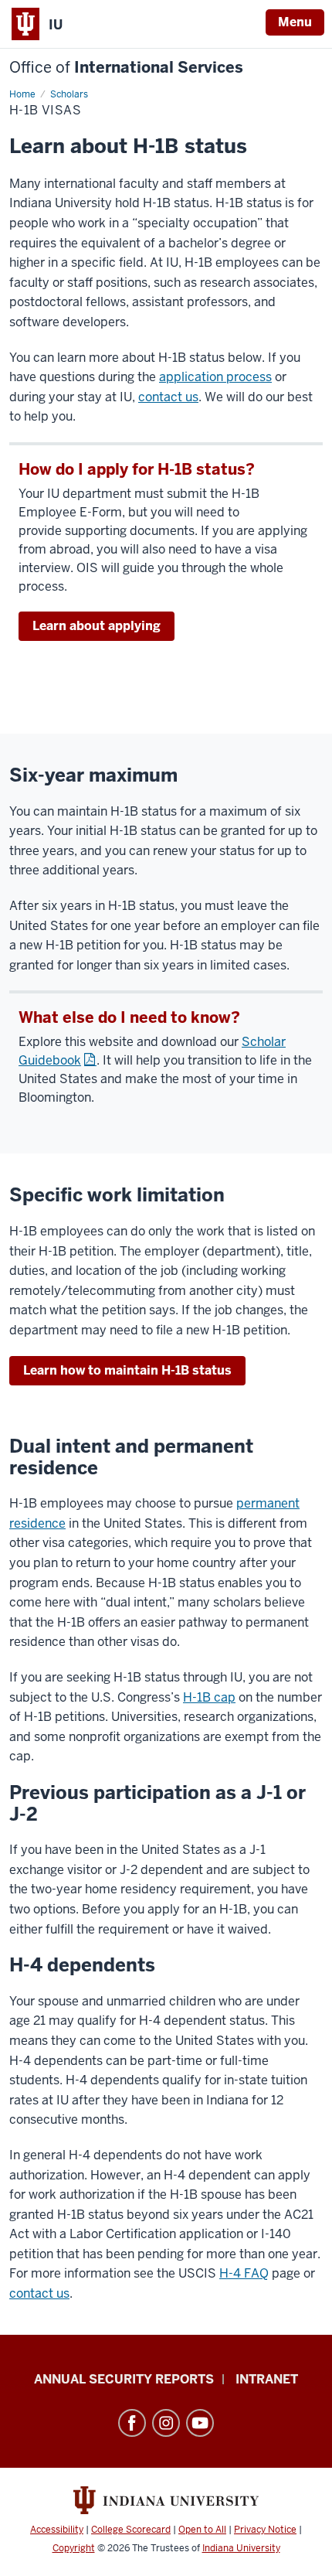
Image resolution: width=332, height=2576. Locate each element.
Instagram (166, 2423)
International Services (126, 68)
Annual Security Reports (124, 2379)
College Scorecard (131, 2530)
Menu (295, 22)
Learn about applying (97, 626)
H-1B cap (209, 1697)
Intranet (267, 2379)
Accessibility (57, 2530)
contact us (168, 397)
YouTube (200, 2423)
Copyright (74, 2548)
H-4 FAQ (244, 2273)
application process (215, 377)
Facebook (132, 2423)
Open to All (202, 2530)
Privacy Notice (265, 2530)
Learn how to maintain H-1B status (127, 1370)
